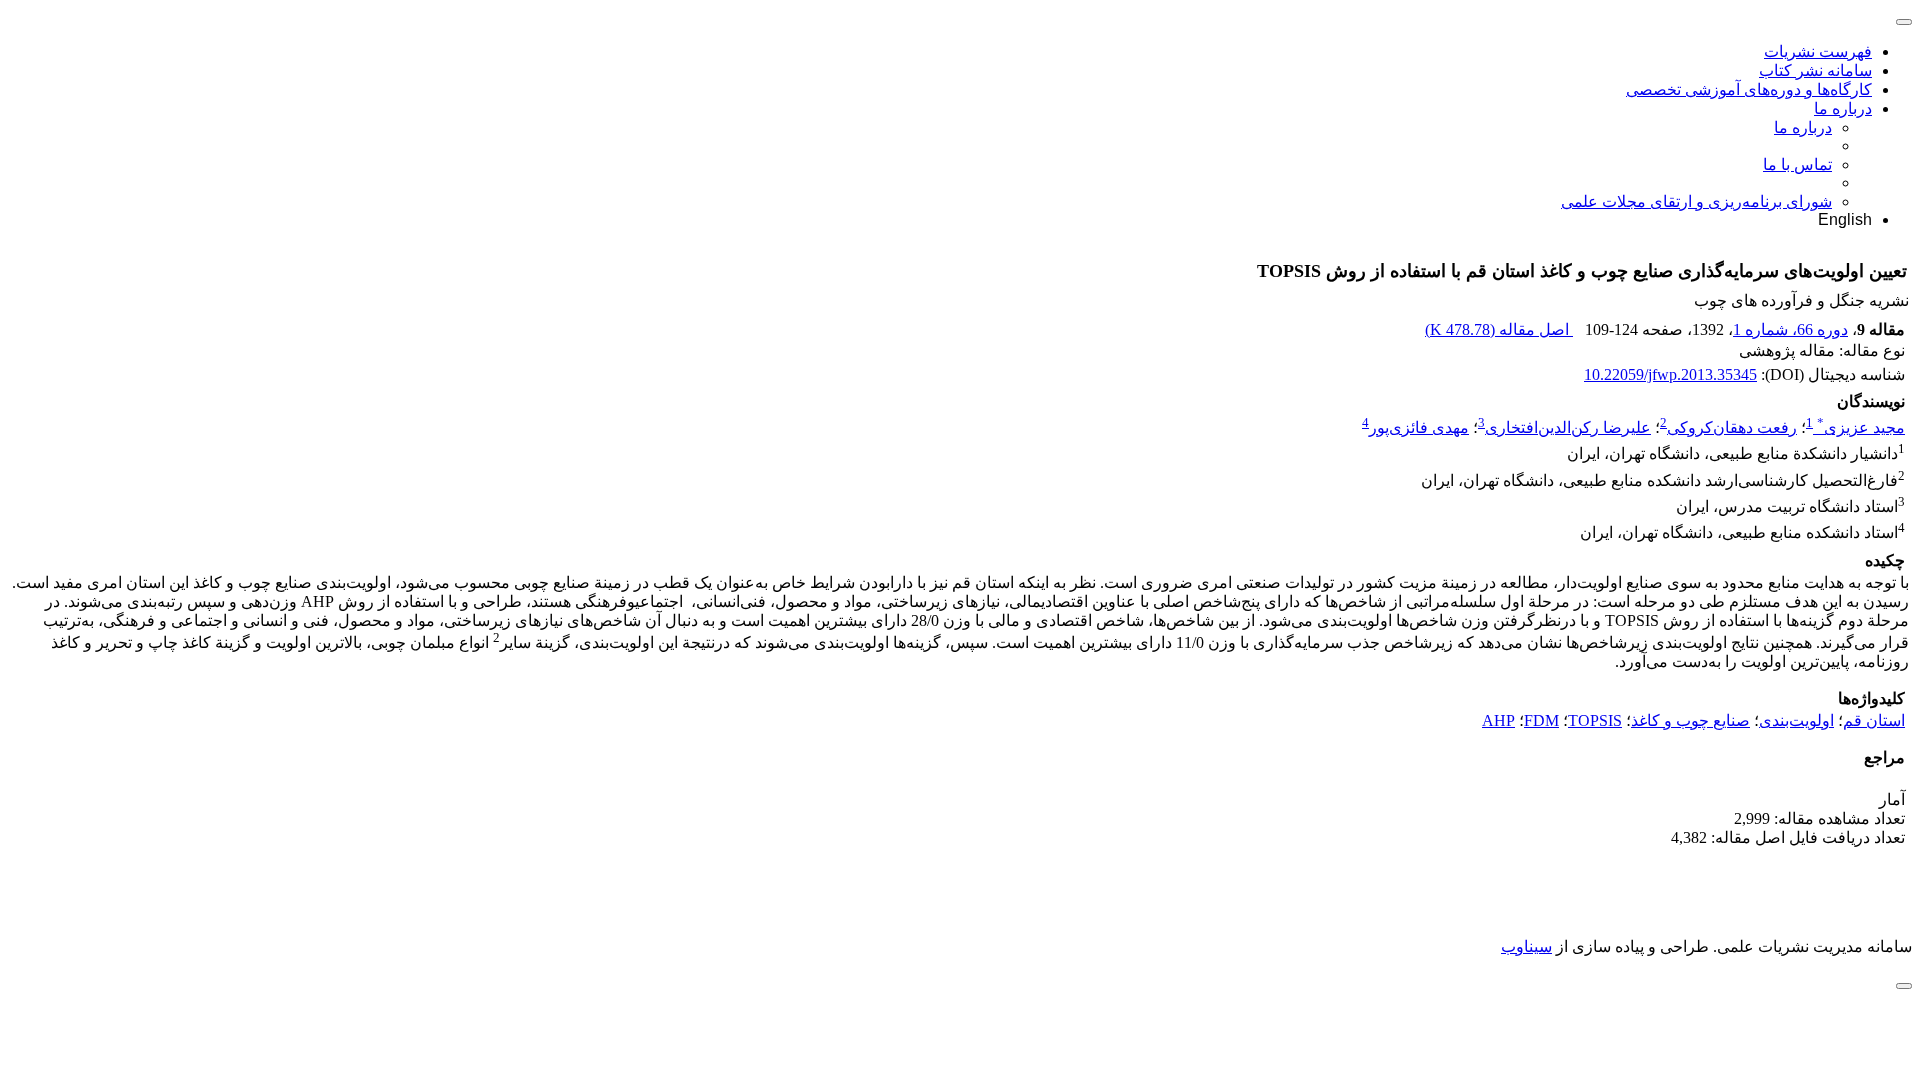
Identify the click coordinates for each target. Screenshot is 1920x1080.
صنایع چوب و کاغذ (1690, 720)
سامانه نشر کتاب (1815, 70)
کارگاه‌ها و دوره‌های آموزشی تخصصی (1749, 89)
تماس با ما (1797, 164)
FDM (1541, 720)
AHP (1498, 720)
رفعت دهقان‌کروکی (1732, 427)
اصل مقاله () (1499, 329)
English (1845, 219)
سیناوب (1526, 946)
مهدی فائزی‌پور (1419, 427)
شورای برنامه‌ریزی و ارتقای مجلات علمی (1696, 201)
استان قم (1874, 720)
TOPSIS (1595, 720)
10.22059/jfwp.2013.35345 (1670, 374)
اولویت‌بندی (1796, 720)
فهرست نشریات (1818, 51)
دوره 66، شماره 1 (1790, 329)
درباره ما (1843, 108)
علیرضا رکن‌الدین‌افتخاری (1568, 427)
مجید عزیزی (1861, 427)
